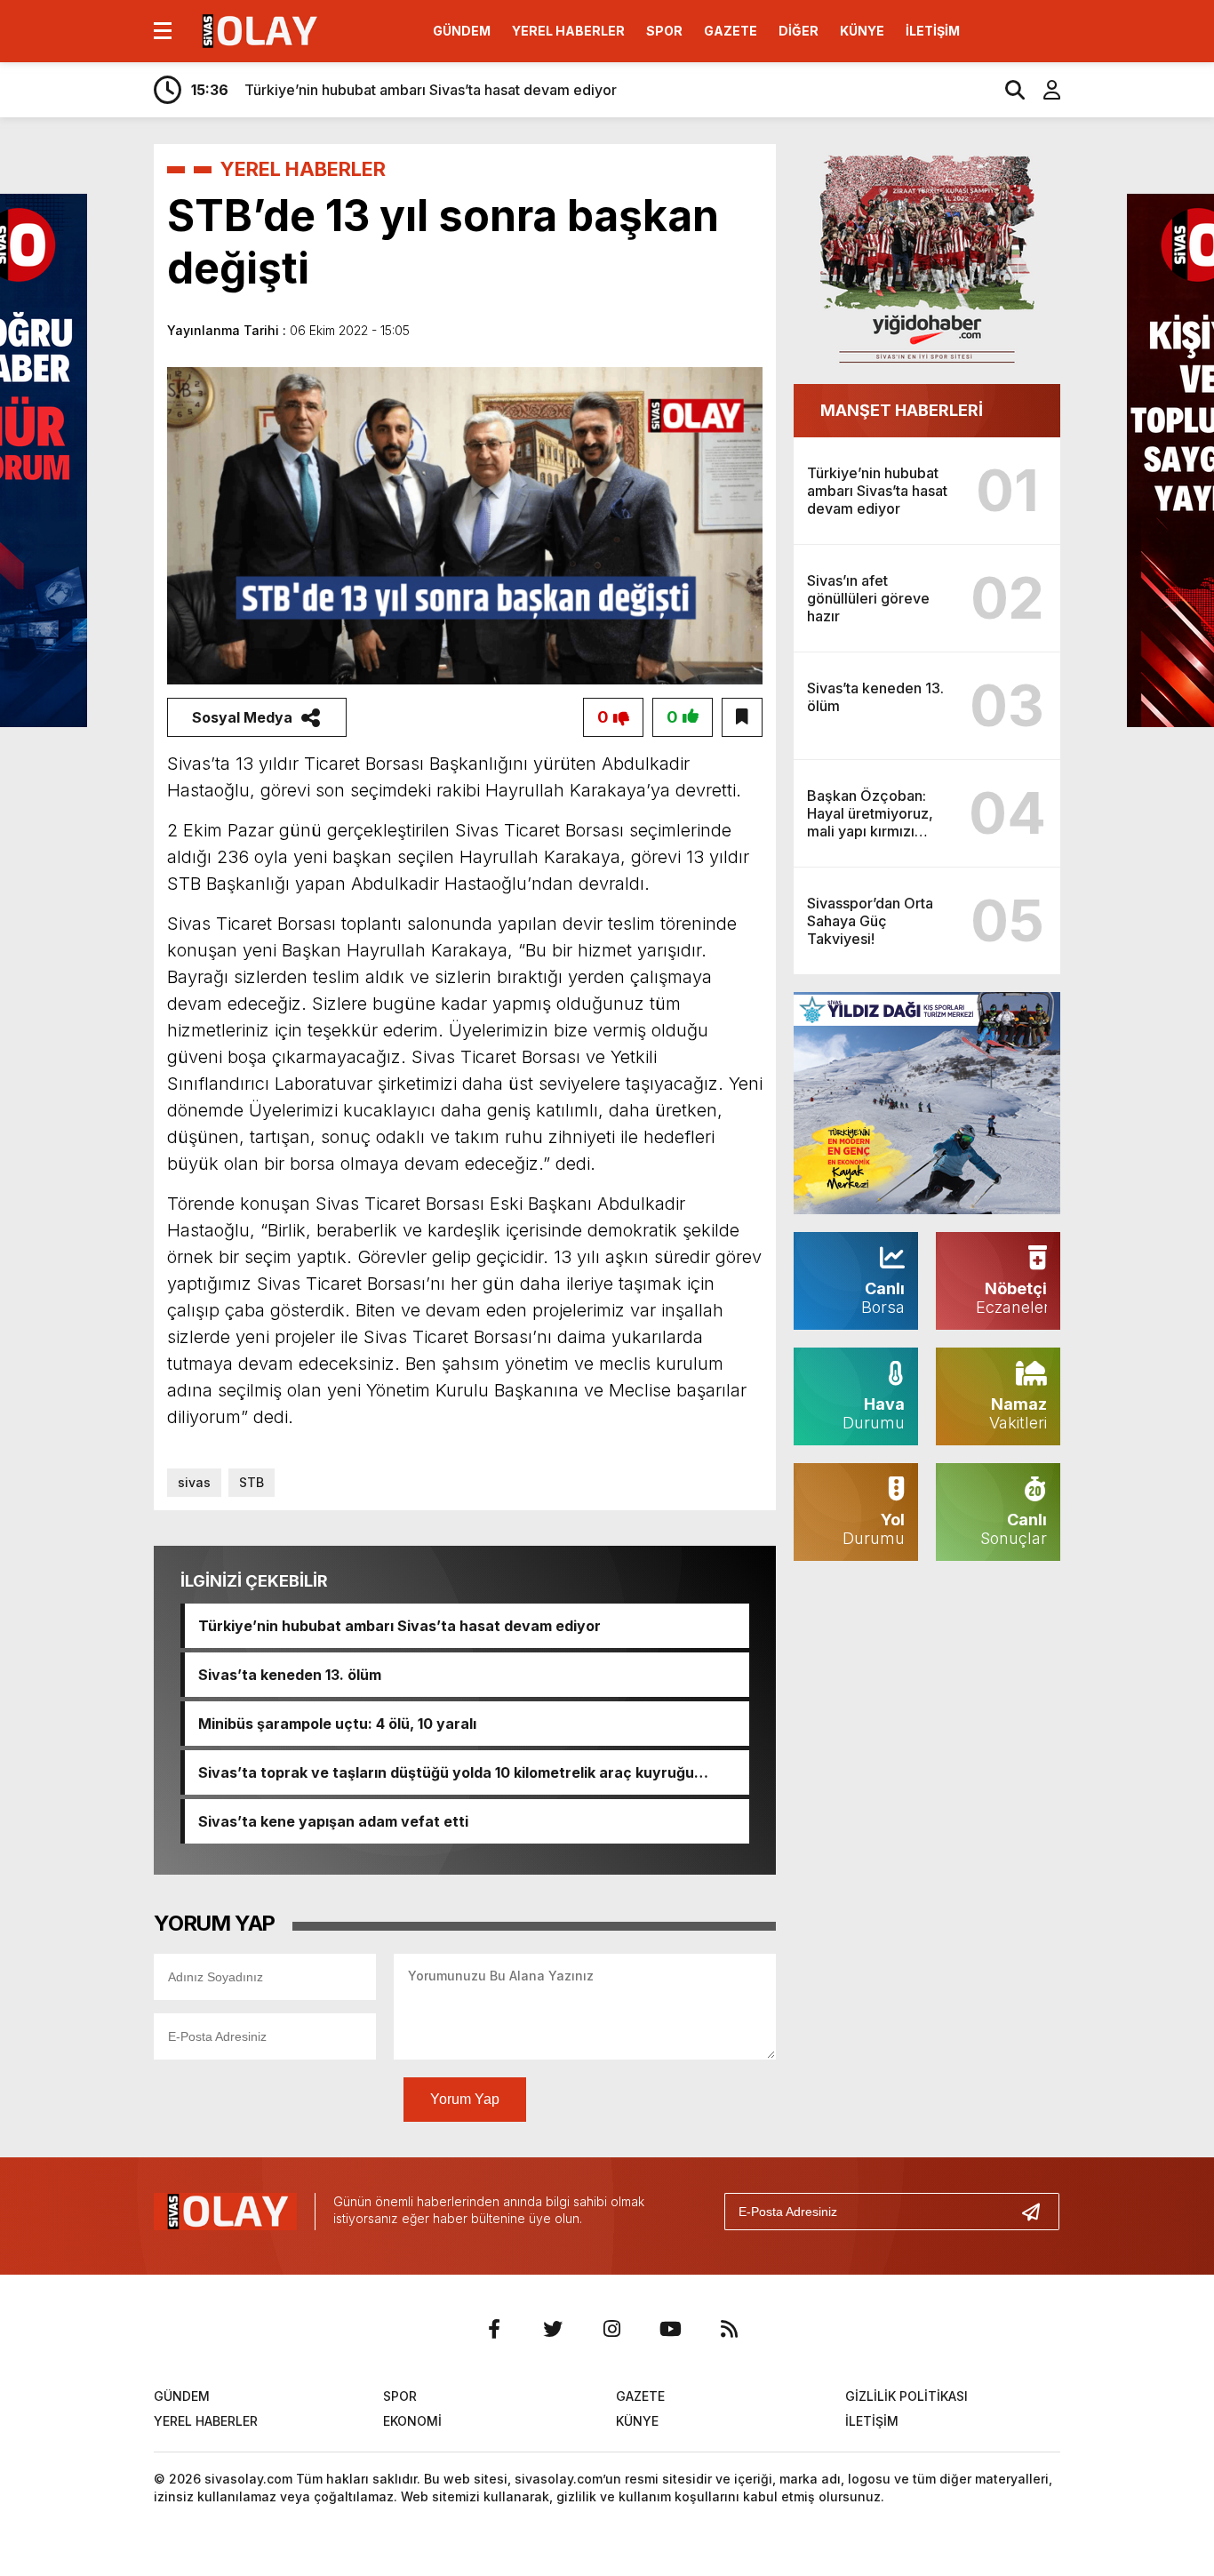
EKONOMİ (412, 2421)
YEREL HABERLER (568, 31)
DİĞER (799, 31)
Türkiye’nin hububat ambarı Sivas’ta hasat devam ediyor (399, 1626)
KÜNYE (862, 31)
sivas (194, 1482)
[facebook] (494, 2329)
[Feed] (729, 2329)
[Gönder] (1038, 2212)
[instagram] (611, 2329)
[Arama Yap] (1007, 90)
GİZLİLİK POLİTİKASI (907, 2396)
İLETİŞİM (933, 31)
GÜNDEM (462, 31)
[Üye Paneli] (1042, 90)
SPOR (664, 31)
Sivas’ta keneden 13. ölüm (290, 1675)
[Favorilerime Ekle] (742, 717)
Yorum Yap (465, 2099)
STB (252, 1482)
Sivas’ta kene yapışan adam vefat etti (333, 1821)
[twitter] (553, 2329)
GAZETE (731, 31)
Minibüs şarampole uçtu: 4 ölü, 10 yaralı (337, 1724)
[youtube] (670, 2329)
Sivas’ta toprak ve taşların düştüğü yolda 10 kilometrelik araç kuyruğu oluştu (446, 1772)
